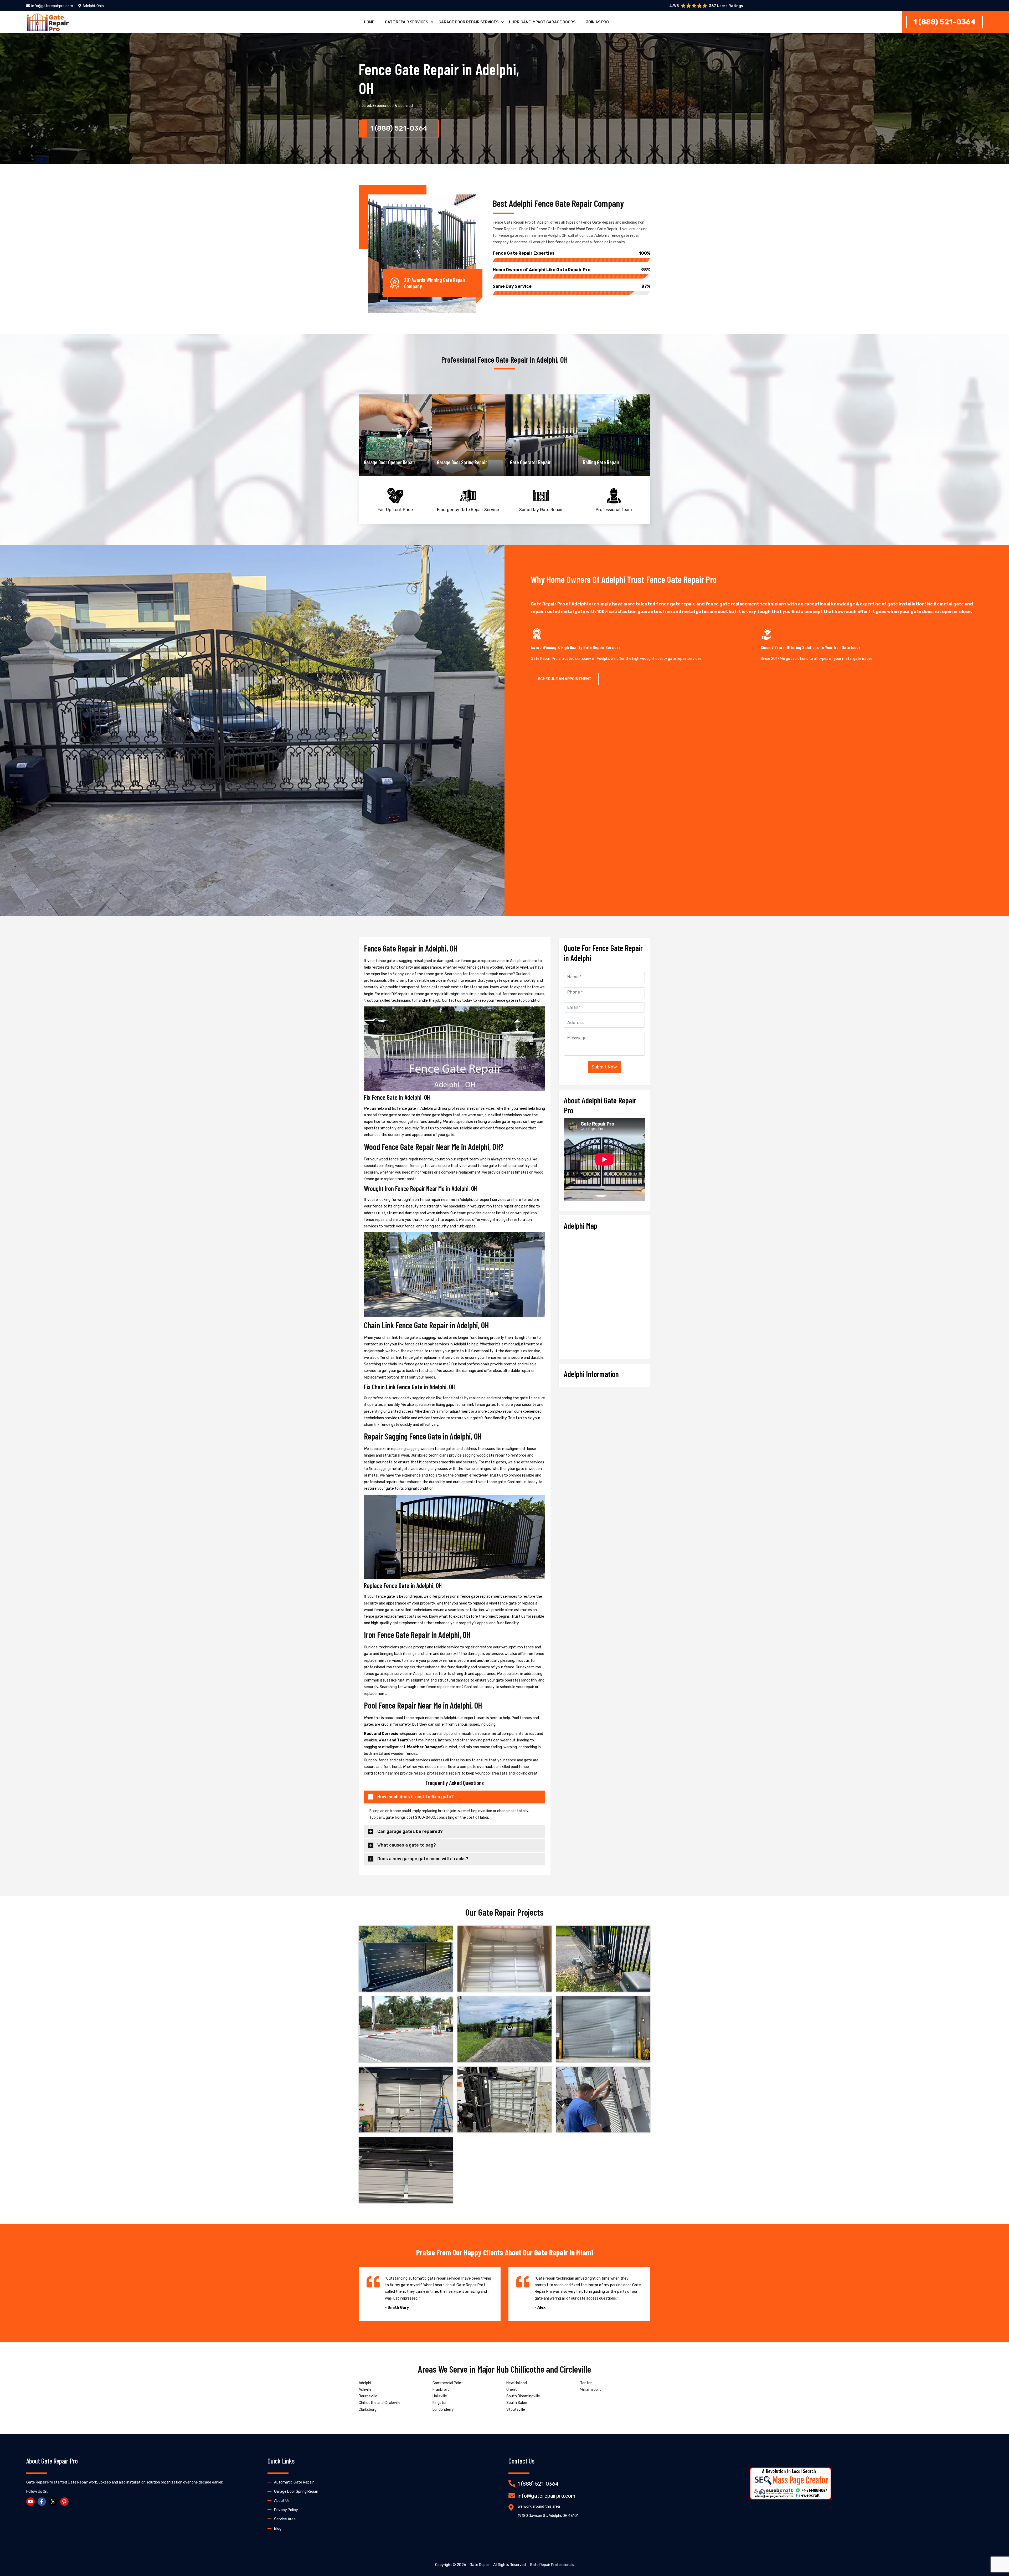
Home (369, 22)
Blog (278, 2529)
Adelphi (365, 2383)
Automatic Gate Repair (294, 2482)
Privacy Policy (286, 2510)
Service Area (285, 2519)
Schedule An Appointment (565, 679)
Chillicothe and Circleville (380, 2403)
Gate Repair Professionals (552, 2565)
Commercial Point (448, 2383)
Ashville (365, 2390)
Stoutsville (516, 2410)
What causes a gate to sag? (407, 1845)
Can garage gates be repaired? (410, 1831)
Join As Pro (597, 22)
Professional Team (614, 510)
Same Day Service (572, 286)
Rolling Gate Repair (528, 462)
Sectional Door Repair (604, 462)
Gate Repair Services (406, 22)
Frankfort (441, 2390)
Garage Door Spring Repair (389, 462)
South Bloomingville (523, 2396)
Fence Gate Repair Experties (572, 253)
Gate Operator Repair (457, 462)
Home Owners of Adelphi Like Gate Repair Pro (572, 270)
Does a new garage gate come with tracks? (423, 1859)
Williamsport (591, 2390)
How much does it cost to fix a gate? (416, 1797)
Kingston (440, 2403)
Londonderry (443, 2410)
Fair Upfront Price (395, 510)
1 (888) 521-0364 (944, 22)
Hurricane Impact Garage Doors (542, 22)
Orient (512, 2390)
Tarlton (586, 2383)
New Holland (517, 2383)
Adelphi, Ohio (93, 6)
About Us (282, 2501)
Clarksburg (368, 2410)
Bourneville (368, 2396)
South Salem (517, 2403)
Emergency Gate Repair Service (468, 510)
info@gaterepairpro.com (52, 6)
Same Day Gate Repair (541, 510)
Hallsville (440, 2396)
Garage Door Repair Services (469, 22)
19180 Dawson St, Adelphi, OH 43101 (548, 2516)
